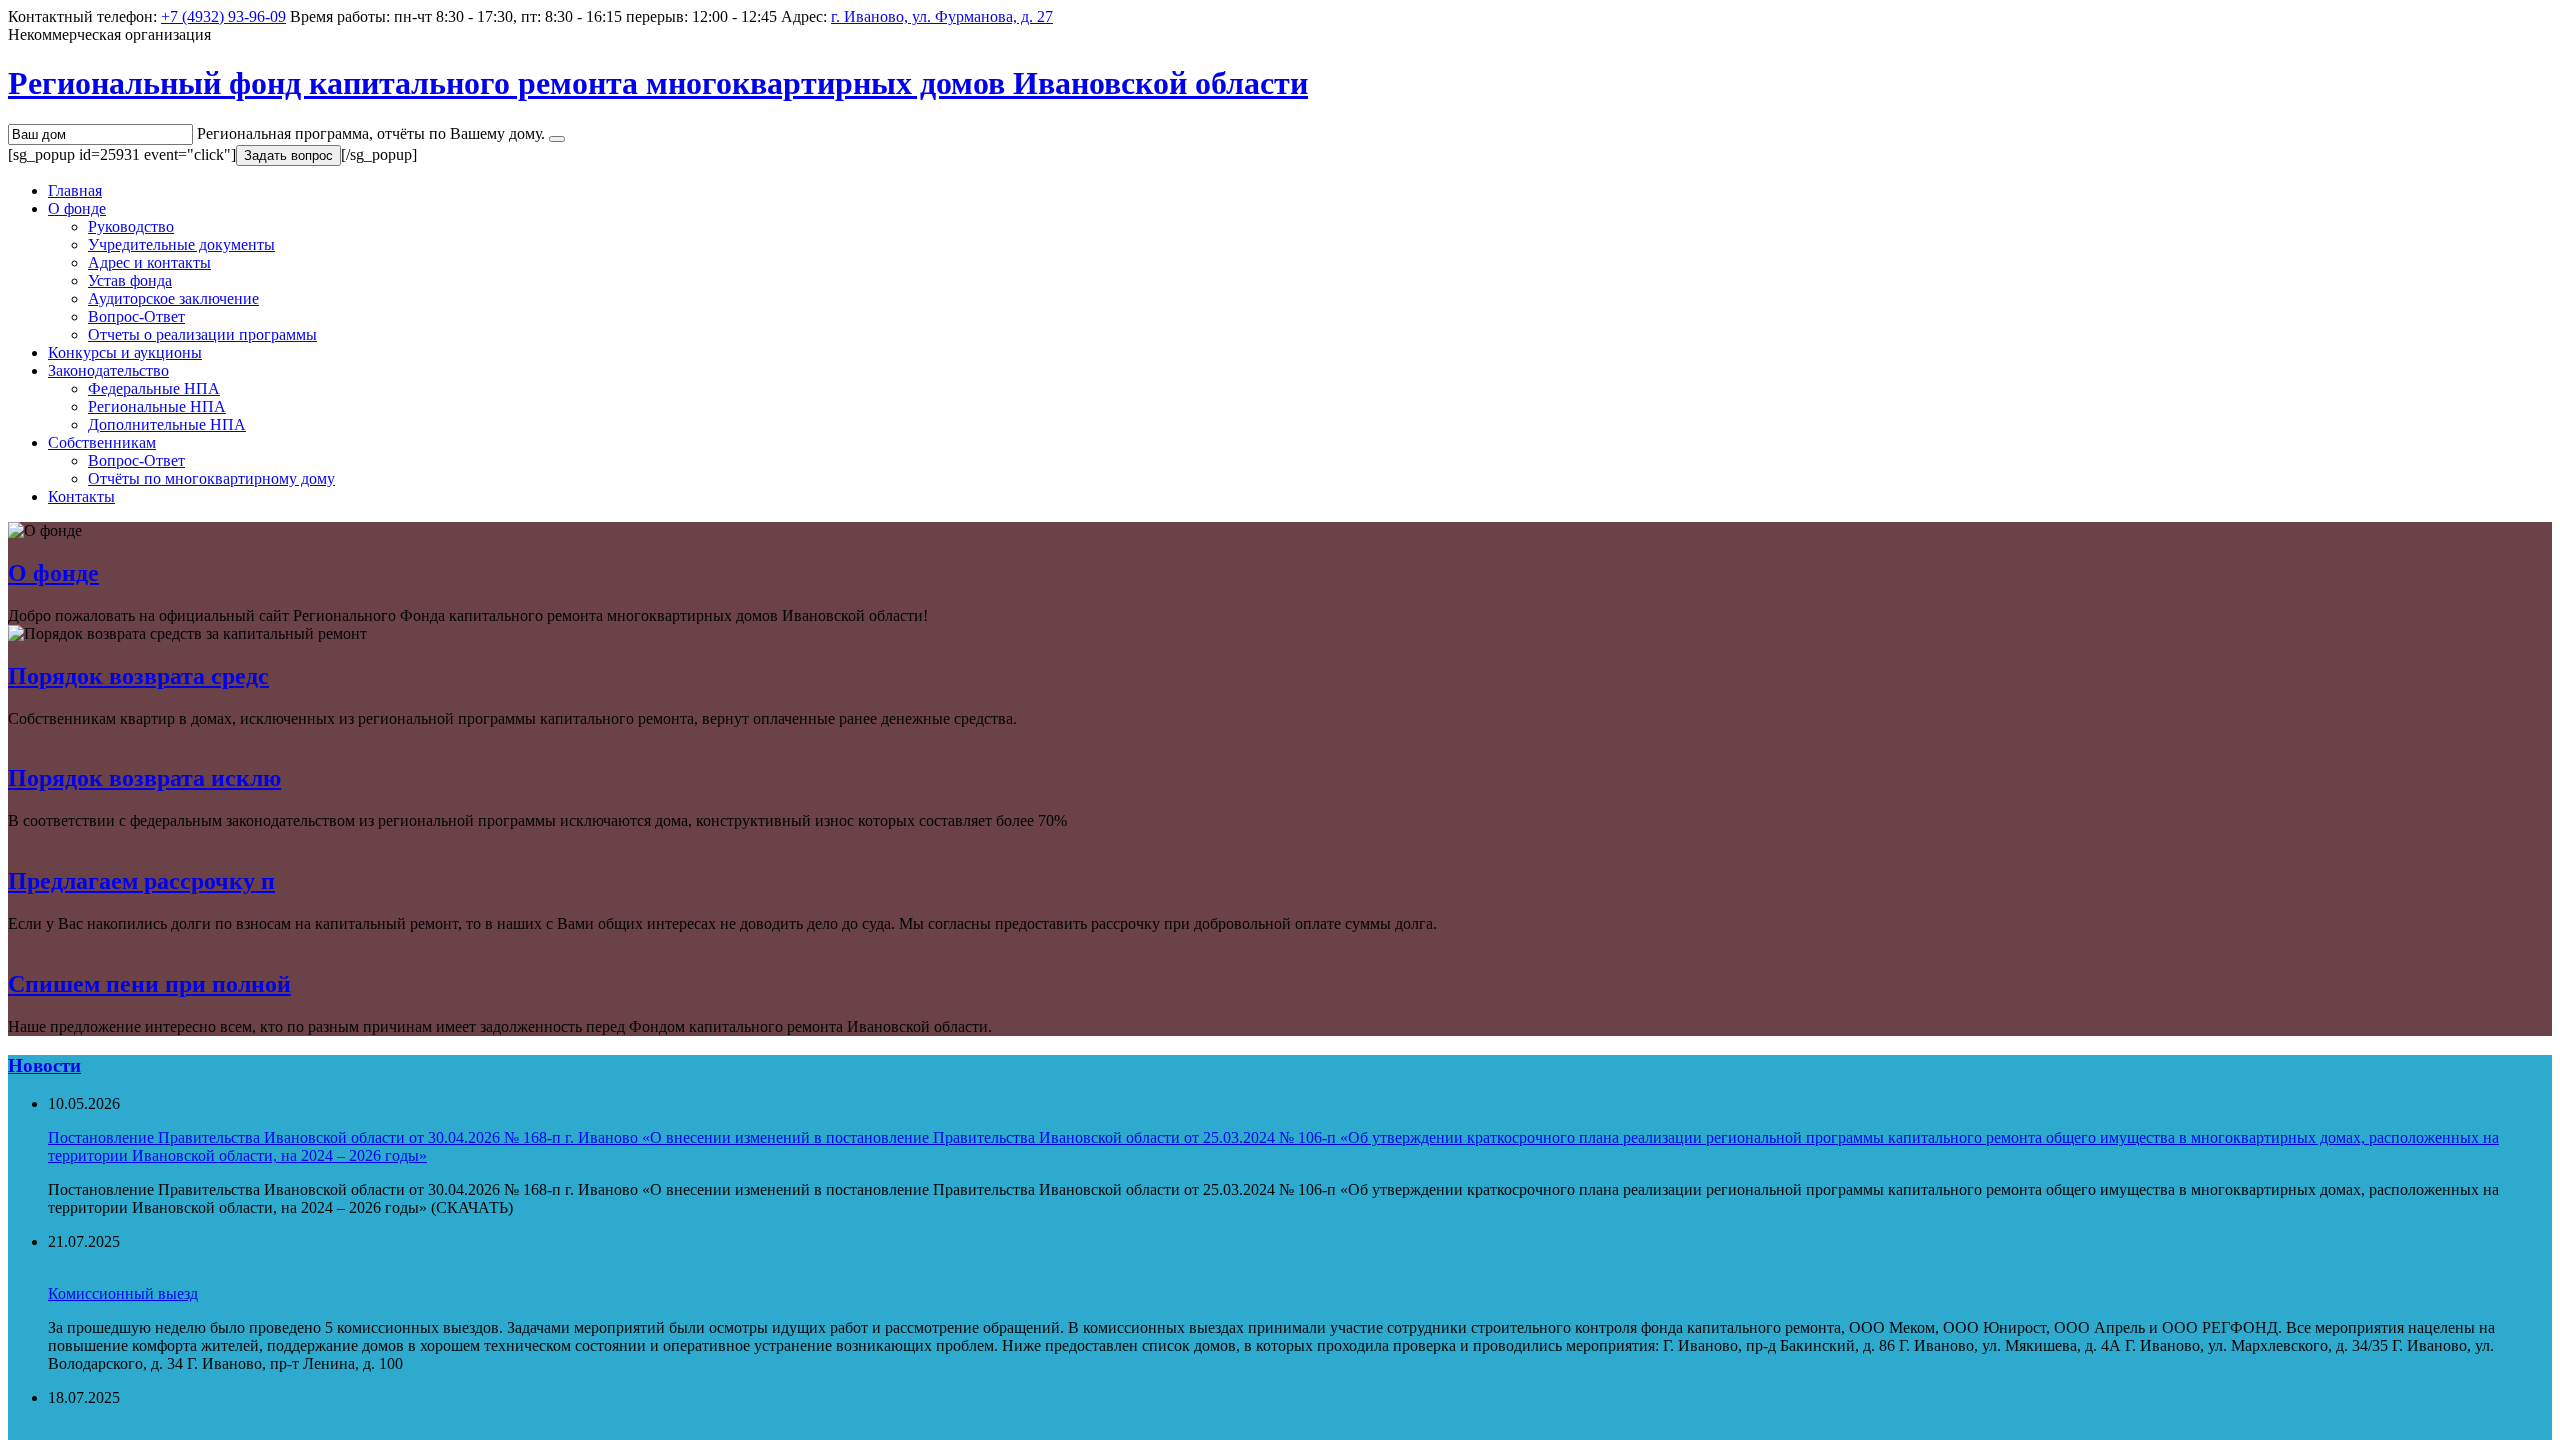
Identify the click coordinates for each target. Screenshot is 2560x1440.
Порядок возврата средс (138, 676)
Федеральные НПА (154, 388)
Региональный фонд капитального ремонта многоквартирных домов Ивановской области (658, 83)
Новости (44, 1065)
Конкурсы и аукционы (125, 352)
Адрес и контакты (149, 262)
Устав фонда (130, 280)
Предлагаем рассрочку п (141, 881)
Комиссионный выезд (123, 1293)
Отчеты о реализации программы (202, 334)
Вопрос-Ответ (136, 316)
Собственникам (102, 442)
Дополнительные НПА (167, 424)
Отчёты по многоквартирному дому (211, 478)
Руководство (131, 226)
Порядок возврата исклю (144, 778)
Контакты (81, 496)
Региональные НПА (157, 406)
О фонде (77, 208)
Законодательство (108, 370)
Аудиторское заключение (173, 298)
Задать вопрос (288, 155)
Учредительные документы (181, 244)
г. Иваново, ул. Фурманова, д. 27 (942, 16)
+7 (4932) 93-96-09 (223, 16)
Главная (75, 190)
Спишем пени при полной (149, 984)
